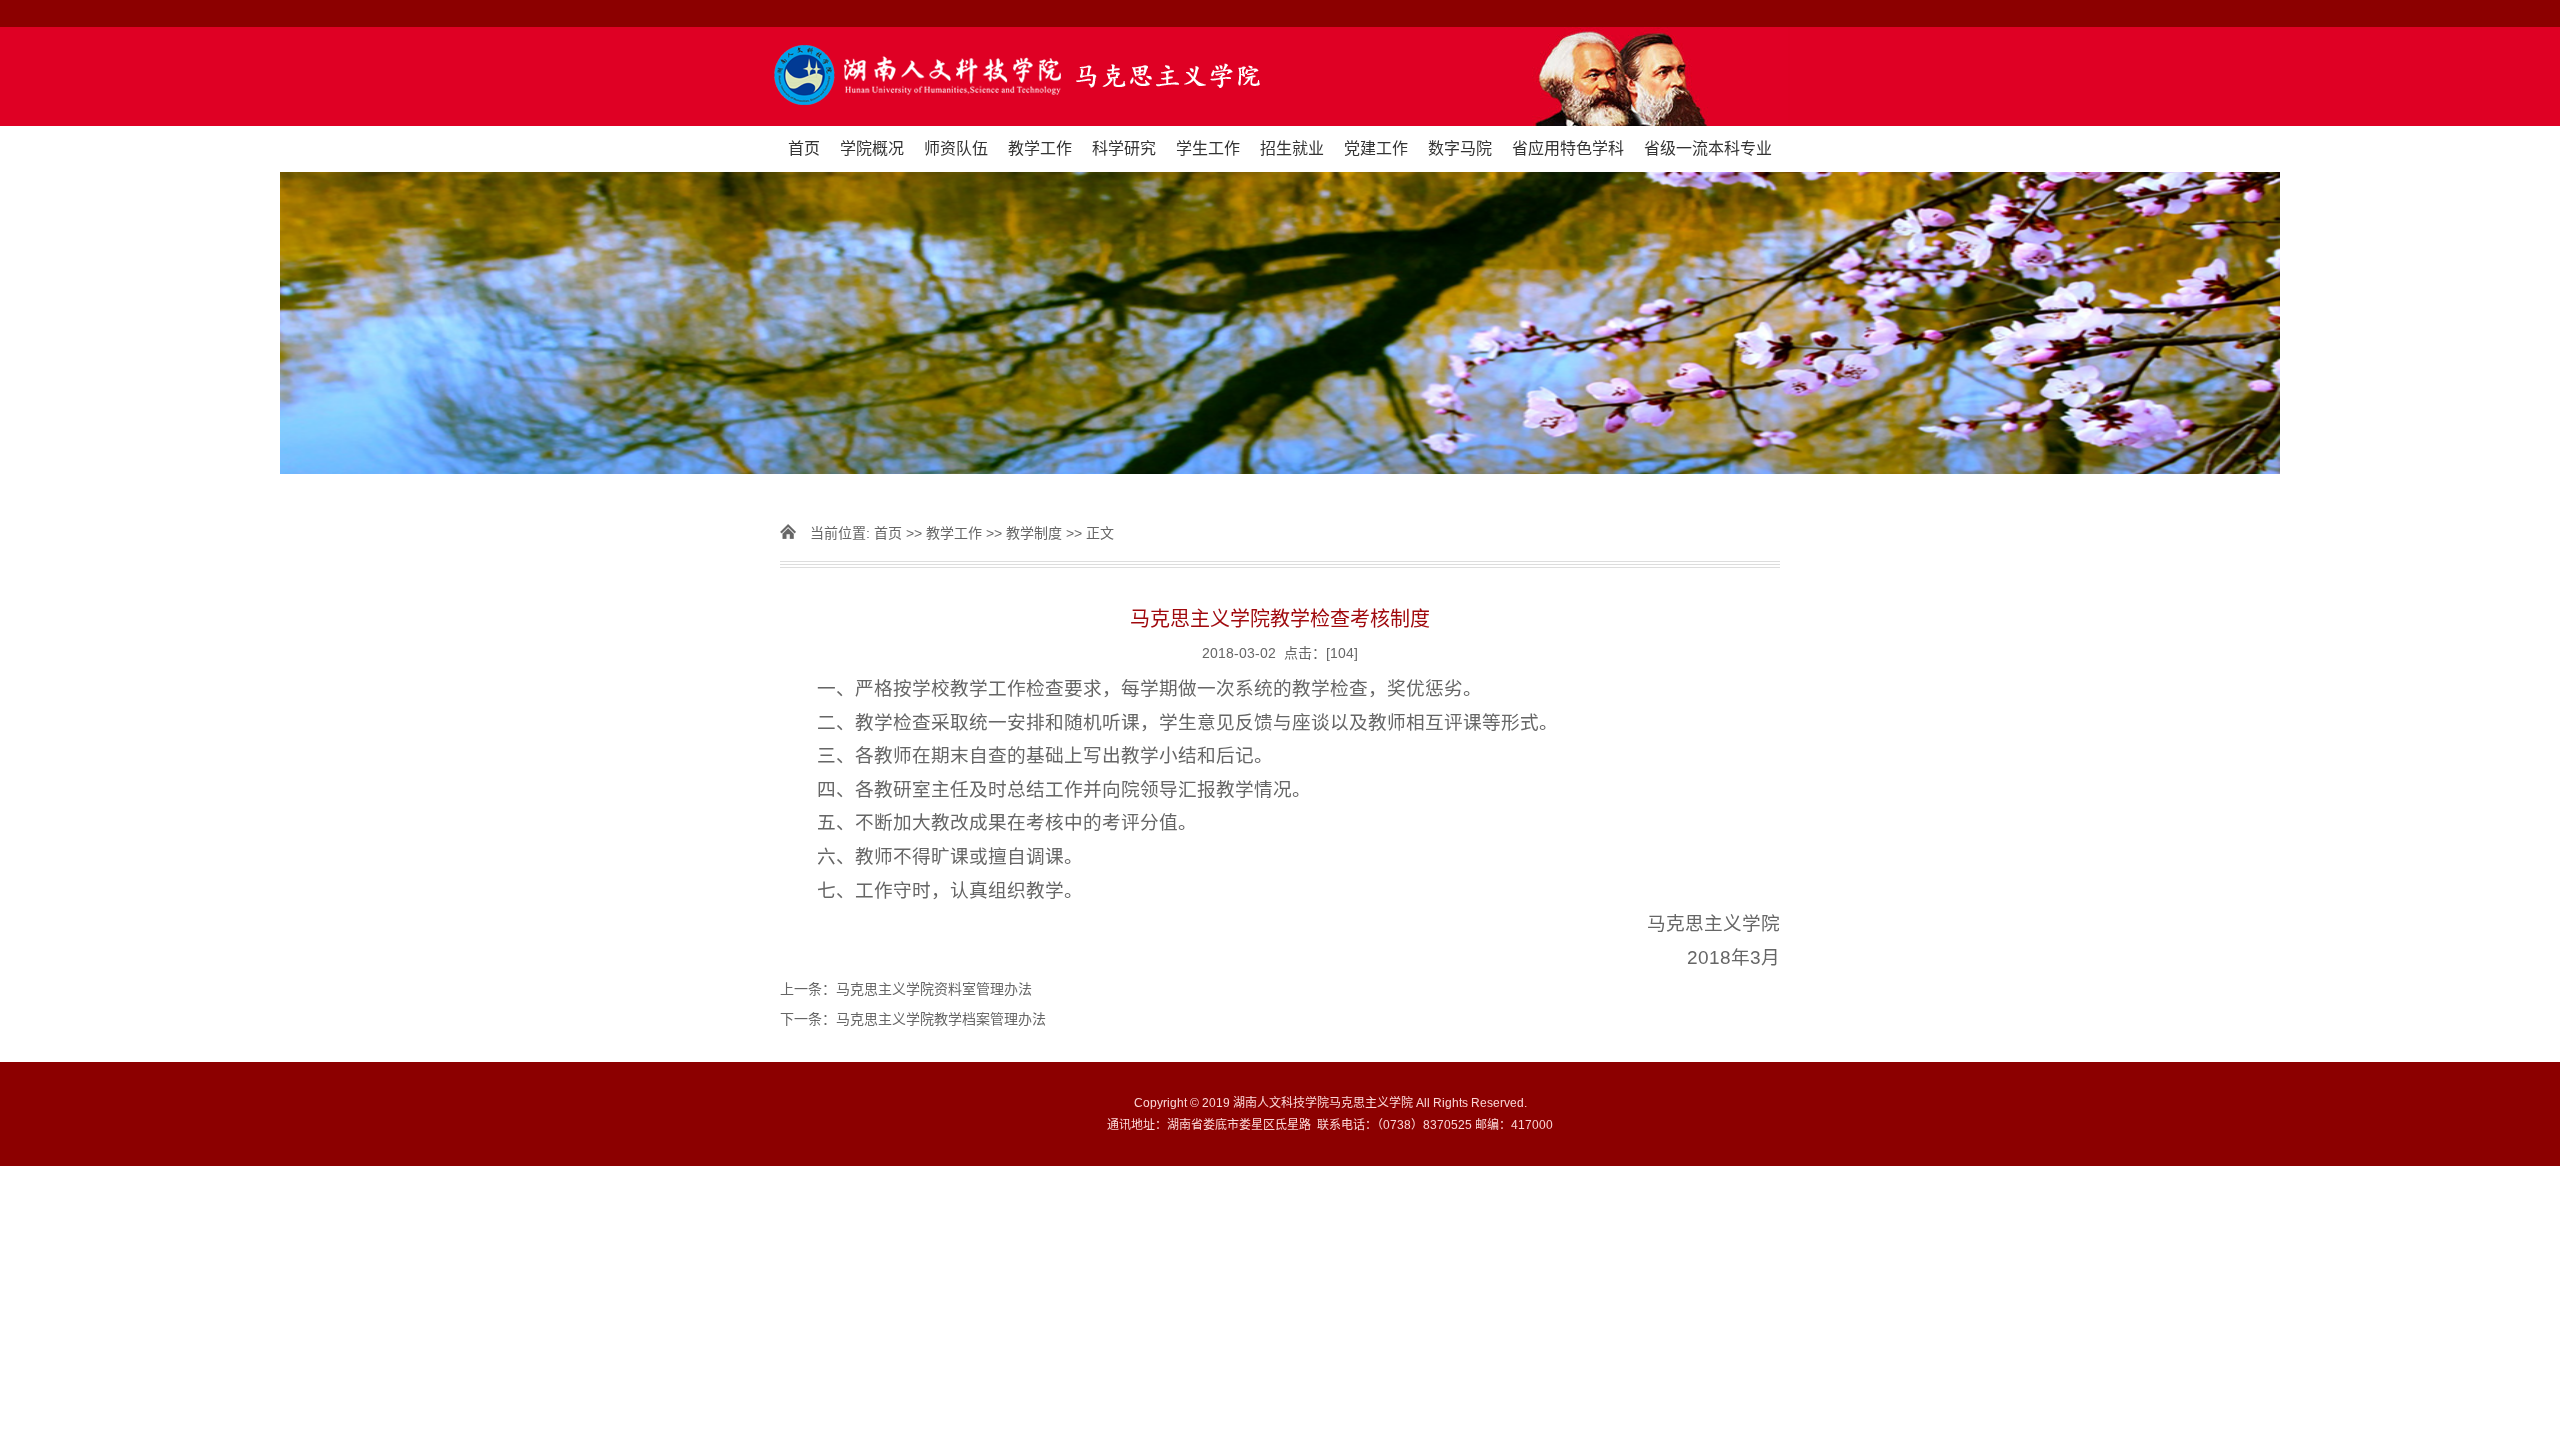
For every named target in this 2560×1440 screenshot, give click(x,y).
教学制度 (1036, 533)
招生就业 (1292, 148)
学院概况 (872, 148)
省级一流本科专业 (1708, 148)
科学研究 (1124, 148)
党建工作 (1376, 148)
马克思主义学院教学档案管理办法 (941, 1019)
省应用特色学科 (1568, 148)
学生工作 (1208, 148)
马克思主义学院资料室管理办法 (934, 989)
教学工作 (1040, 148)
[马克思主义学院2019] (1280, 76)
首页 (804, 148)
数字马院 (1460, 148)
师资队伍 (956, 148)
